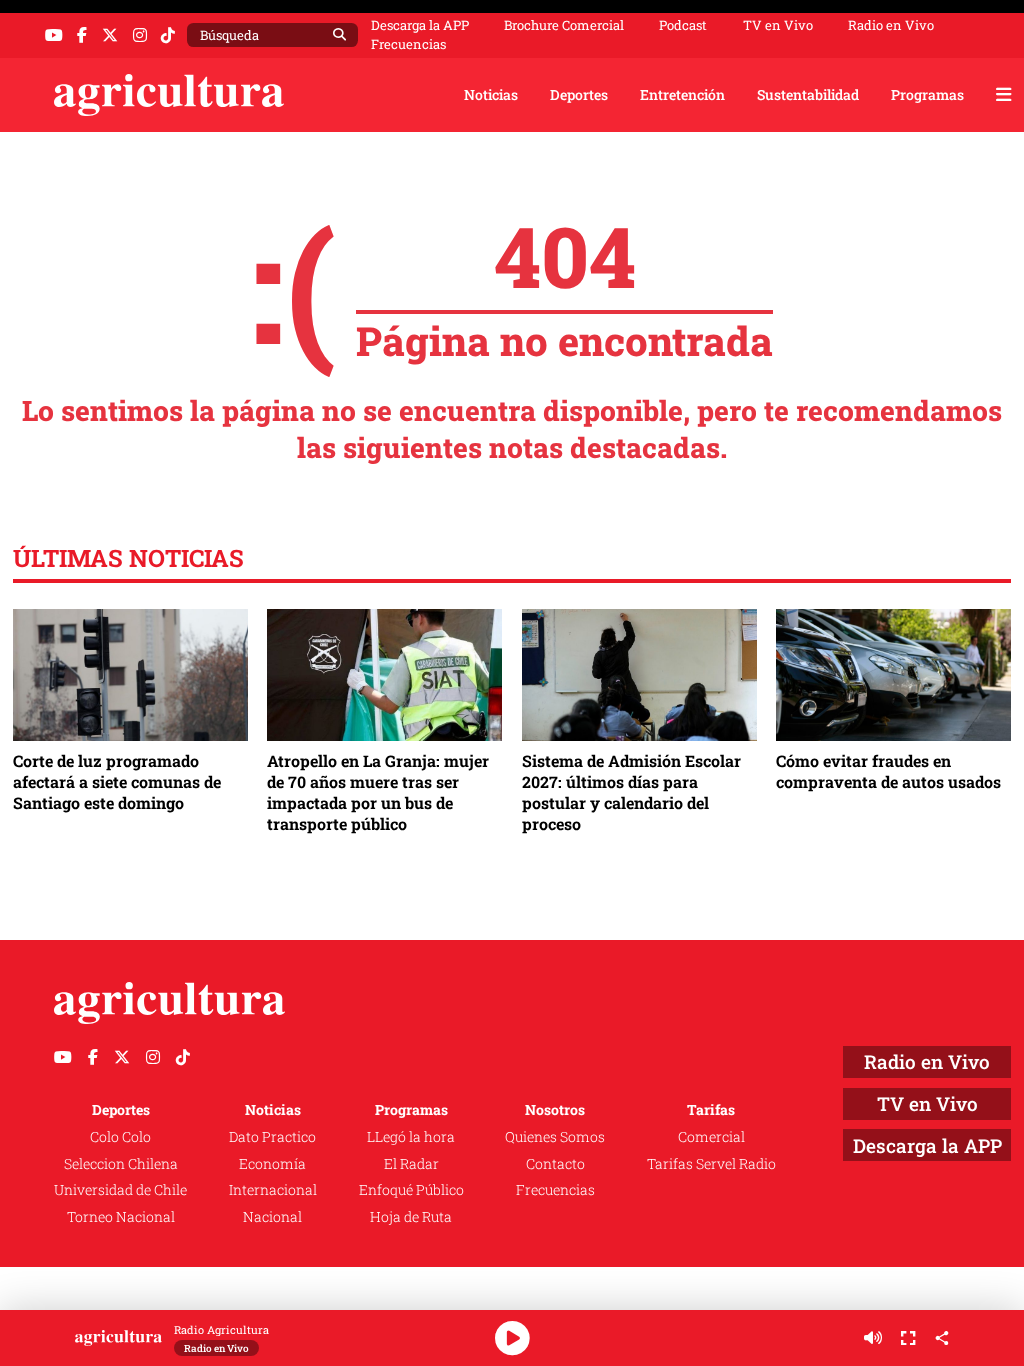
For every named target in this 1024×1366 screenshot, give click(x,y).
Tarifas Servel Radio (711, 1163)
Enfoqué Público (411, 1189)
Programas (927, 94)
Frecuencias (408, 44)
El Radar (411, 1163)
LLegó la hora (411, 1136)
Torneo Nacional (121, 1216)
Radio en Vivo (891, 25)
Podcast (683, 25)
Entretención (682, 94)
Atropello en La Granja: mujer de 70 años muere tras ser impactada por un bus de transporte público (378, 792)
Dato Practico (272, 1136)
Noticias (491, 94)
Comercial (711, 1136)
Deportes (579, 94)
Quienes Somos (555, 1136)
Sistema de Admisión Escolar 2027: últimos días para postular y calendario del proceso (631, 792)
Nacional (272, 1216)
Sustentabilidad (808, 94)
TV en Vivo (778, 25)
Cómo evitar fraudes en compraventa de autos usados (888, 771)
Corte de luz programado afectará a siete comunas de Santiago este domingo (117, 781)
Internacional (273, 1189)
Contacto (555, 1163)
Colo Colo (120, 1136)
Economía (272, 1163)
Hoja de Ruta (411, 1216)
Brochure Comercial (564, 25)
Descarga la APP (420, 25)
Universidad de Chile (120, 1189)
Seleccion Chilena (121, 1163)
